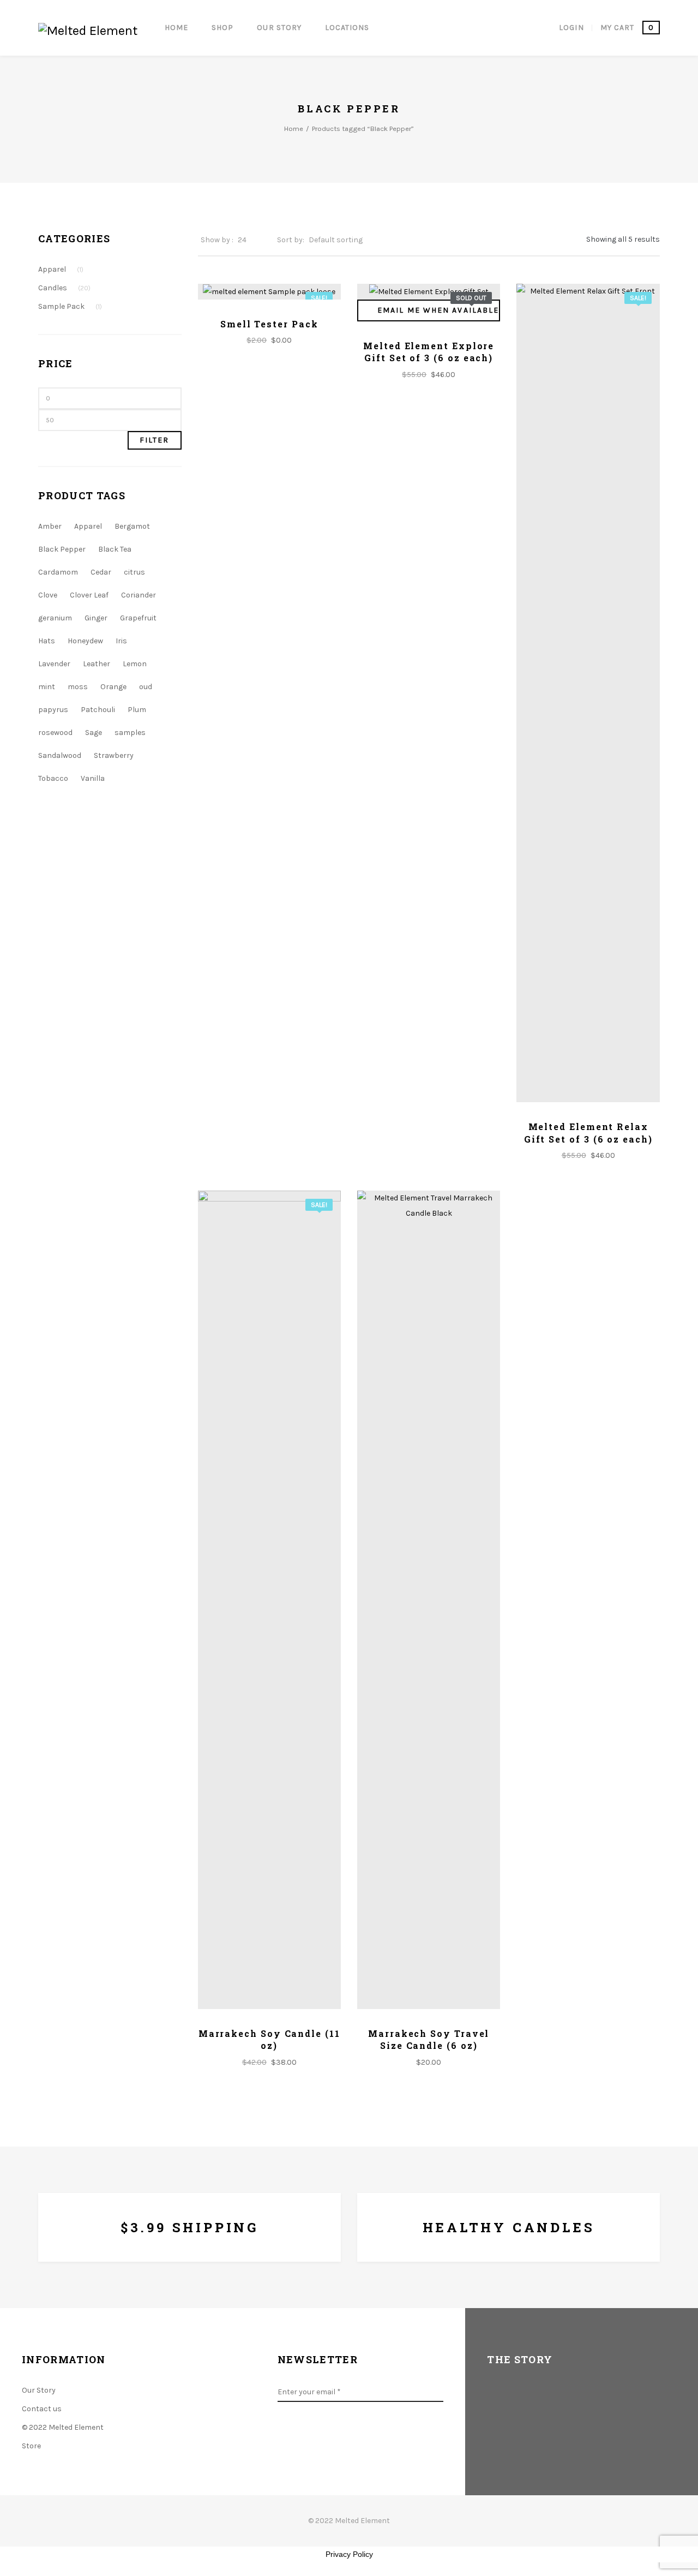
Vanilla (93, 778)
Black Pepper (62, 549)
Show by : (217, 240)
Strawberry (114, 755)
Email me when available (438, 310)
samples (130, 733)
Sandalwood (60, 755)
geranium (55, 618)
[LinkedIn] (383, 2438)
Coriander (139, 595)
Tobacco (53, 778)
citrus (134, 572)
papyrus (53, 710)
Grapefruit (138, 618)
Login (571, 28)
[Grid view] (550, 239)
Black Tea (115, 549)
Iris (121, 641)
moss (78, 687)
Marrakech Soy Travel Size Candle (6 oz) (429, 2039)
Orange (113, 687)
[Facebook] (280, 2438)
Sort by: (291, 240)
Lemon (135, 664)
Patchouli (98, 710)
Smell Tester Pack (269, 324)
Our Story (39, 2390)
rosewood (55, 733)
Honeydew (85, 641)
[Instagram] (349, 2438)
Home (294, 128)
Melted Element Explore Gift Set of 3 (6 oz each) (429, 352)
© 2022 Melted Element (63, 2427)
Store (31, 2446)
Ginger (96, 618)
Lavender (54, 664)
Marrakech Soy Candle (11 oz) (269, 2039)
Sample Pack (70, 306)
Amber (50, 526)
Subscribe (438, 2392)
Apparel (61, 269)
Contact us (42, 2409)
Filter (155, 440)
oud (146, 687)
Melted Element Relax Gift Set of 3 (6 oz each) (588, 1132)
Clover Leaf (89, 595)
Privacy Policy (349, 2554)
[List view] (568, 239)
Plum (137, 710)
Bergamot (132, 526)
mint (47, 687)
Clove (48, 595)
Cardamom (58, 572)
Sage (94, 733)
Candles (64, 288)
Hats (47, 641)
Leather (97, 664)
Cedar (101, 572)
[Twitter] (315, 2438)
